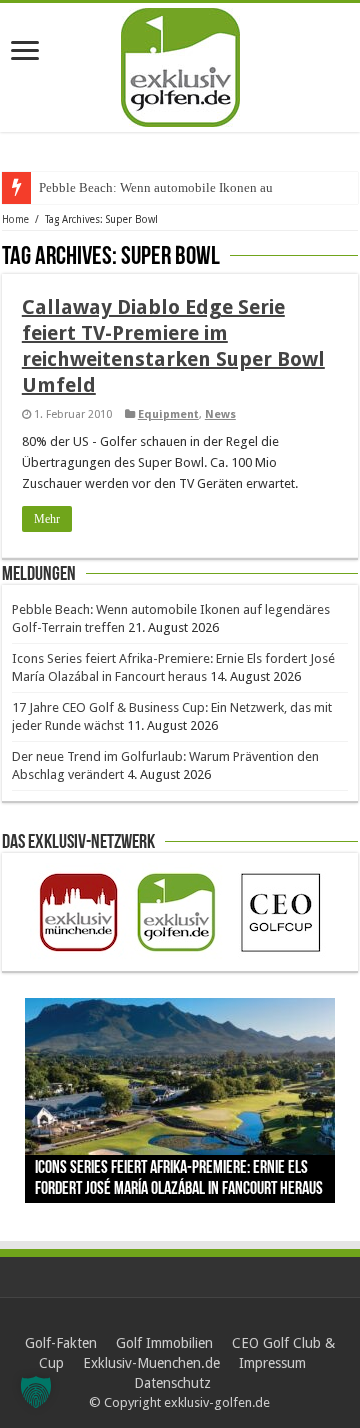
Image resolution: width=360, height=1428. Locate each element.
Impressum (272, 1363)
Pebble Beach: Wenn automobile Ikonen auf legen (174, 187)
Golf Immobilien (164, 1343)
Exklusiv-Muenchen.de (151, 1363)
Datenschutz (172, 1383)
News (220, 414)
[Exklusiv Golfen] (180, 64)
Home (15, 219)
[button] (36, 1392)
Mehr (47, 519)
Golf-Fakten (61, 1343)
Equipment (168, 414)
